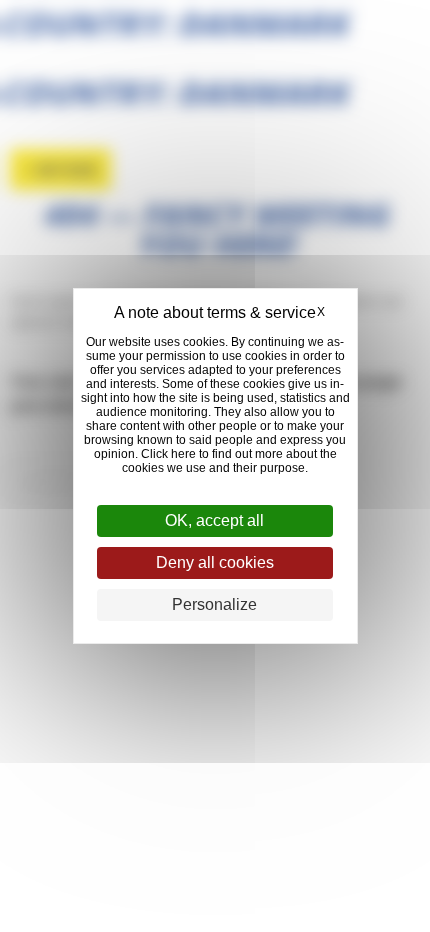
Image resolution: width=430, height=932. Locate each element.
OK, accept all (214, 520)
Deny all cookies (215, 562)
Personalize (214, 604)
